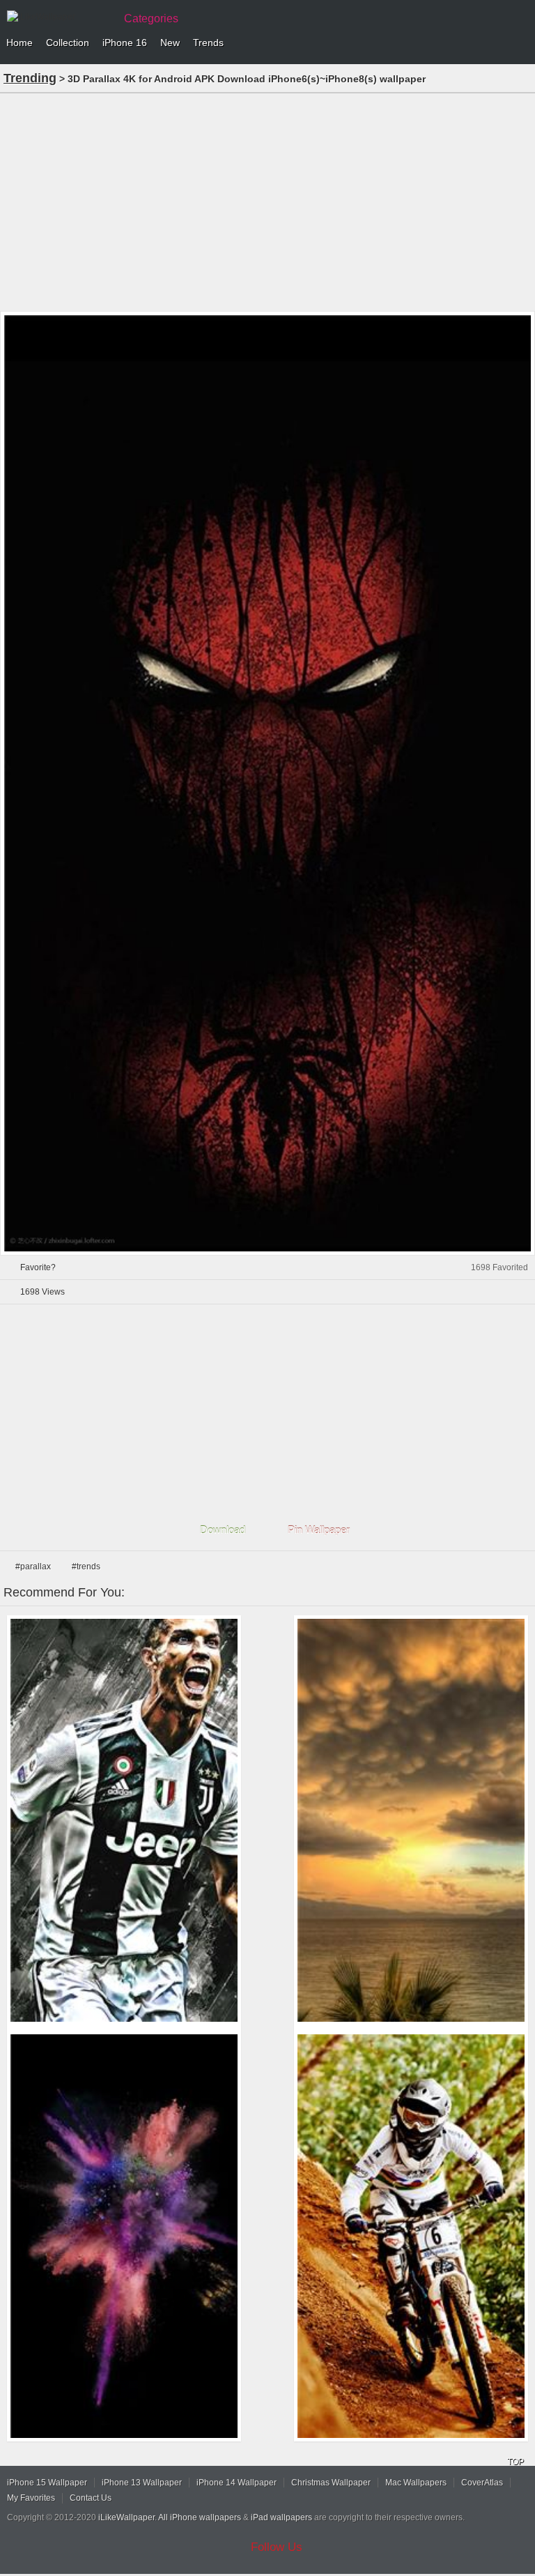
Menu (521, 43)
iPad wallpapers (281, 2517)
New (170, 43)
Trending (30, 78)
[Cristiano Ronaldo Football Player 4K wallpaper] (124, 1821)
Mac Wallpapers (416, 2483)
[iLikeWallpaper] (59, 17)
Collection (68, 43)
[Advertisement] (267, 201)
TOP (515, 2462)
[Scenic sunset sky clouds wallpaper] (411, 1821)
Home (20, 43)
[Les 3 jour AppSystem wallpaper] (411, 2236)
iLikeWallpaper (126, 2517)
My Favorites (31, 2498)
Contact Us (91, 2498)
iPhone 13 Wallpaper (142, 2483)
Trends (208, 43)
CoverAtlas (482, 2483)
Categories (151, 18)
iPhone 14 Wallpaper (237, 2483)
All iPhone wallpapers (200, 2517)
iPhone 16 (125, 43)
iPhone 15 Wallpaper (47, 2483)
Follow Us (277, 2547)
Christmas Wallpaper (331, 2483)
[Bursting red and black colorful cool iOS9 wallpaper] (124, 2236)
